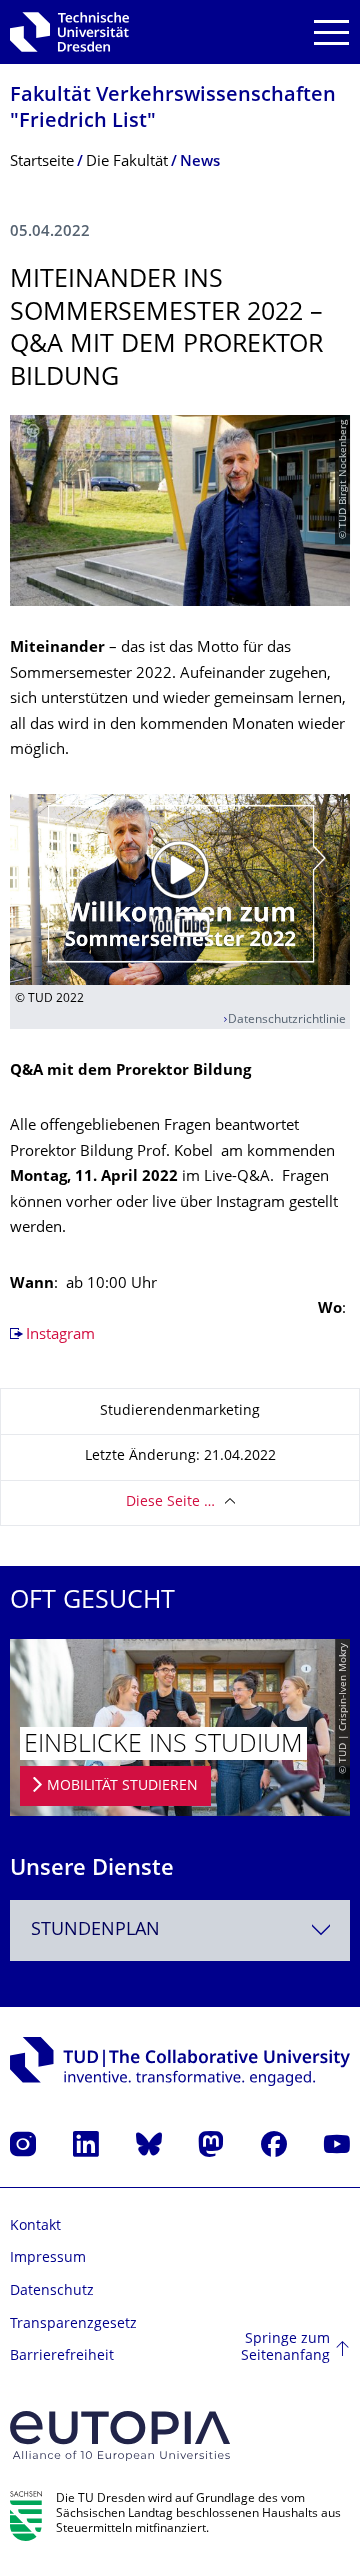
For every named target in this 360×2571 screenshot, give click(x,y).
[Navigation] (331, 32)
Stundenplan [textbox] (95, 1930)
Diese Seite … (170, 1502)
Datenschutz (52, 2291)
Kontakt (35, 2226)
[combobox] (180, 1930)
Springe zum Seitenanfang (285, 2348)
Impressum (48, 2258)
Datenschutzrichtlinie (287, 1020)
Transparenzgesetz (73, 2324)
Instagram (60, 1335)
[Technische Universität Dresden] (69, 32)
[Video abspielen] (180, 889)
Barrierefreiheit (62, 2356)
